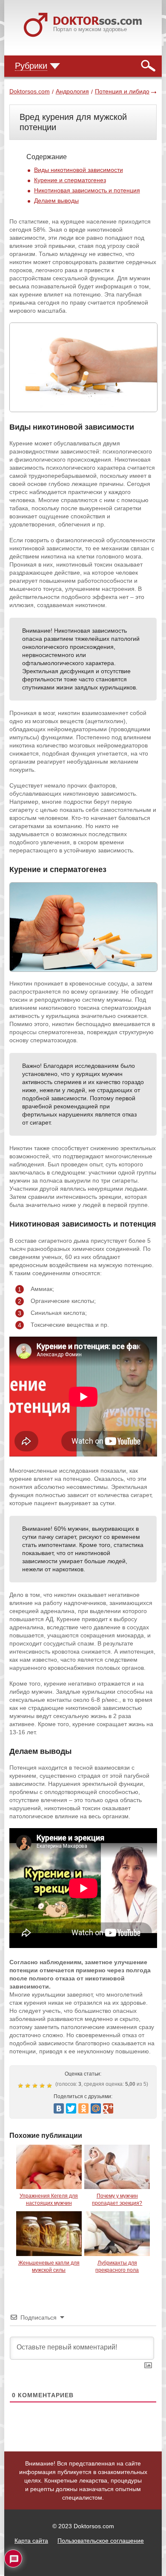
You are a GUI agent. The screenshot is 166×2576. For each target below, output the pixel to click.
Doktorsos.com (30, 91)
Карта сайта (31, 2541)
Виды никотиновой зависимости (79, 170)
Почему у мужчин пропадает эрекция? (117, 2199)
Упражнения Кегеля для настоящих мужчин (49, 2199)
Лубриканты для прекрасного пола (117, 2266)
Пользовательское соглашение (101, 2541)
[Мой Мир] (96, 2108)
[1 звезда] (21, 2086)
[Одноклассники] (83, 2108)
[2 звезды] (29, 2086)
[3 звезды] (36, 2086)
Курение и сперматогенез (70, 180)
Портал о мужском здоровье (90, 29)
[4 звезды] (43, 2086)
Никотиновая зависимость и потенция (87, 190)
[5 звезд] (50, 2086)
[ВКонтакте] (59, 2108)
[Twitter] (71, 2108)
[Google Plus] (108, 2108)
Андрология (72, 91)
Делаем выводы (56, 201)
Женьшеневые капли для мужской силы (49, 2266)
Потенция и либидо (122, 91)
